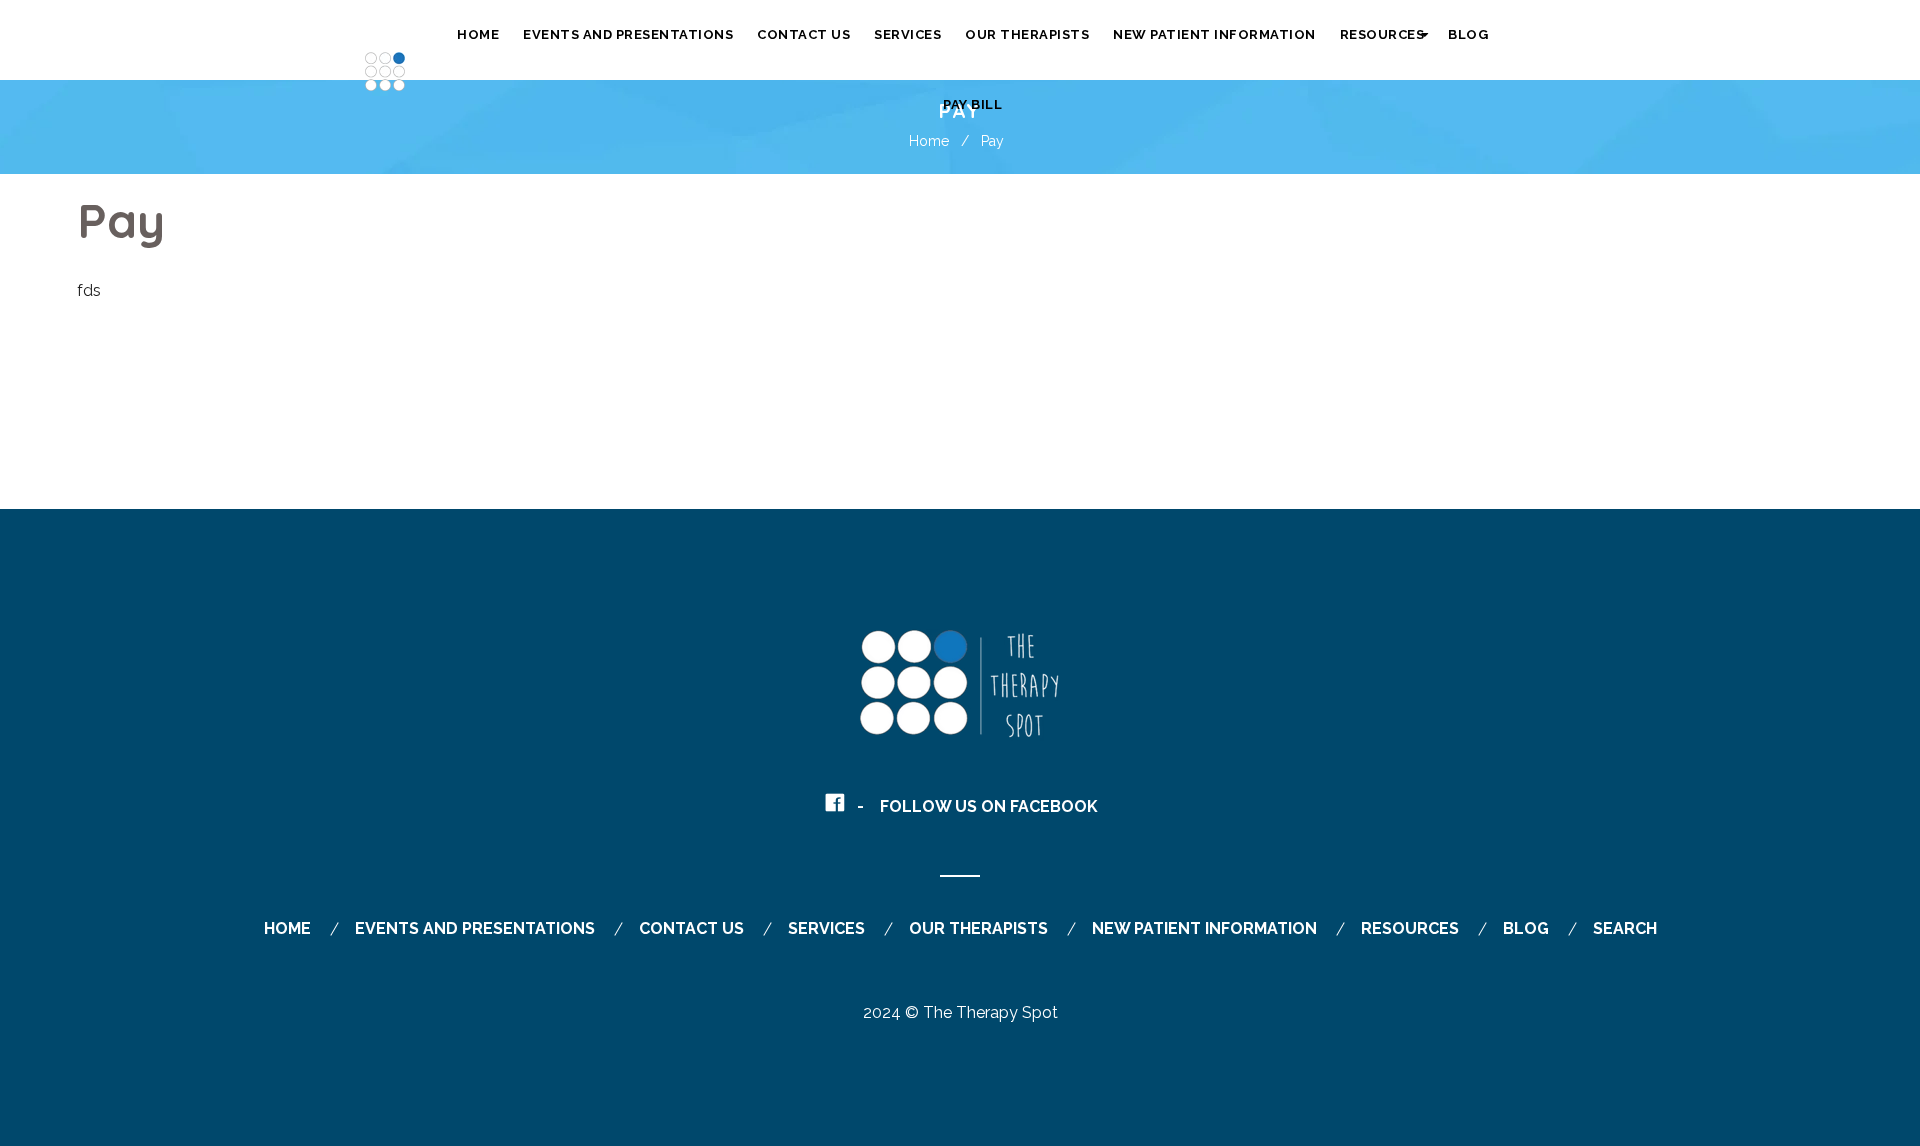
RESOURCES (1410, 928)
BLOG (1526, 928)
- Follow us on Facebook (977, 806)
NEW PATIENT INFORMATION (1204, 928)
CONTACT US (691, 928)
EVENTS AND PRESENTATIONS (475, 928)
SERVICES (826, 928)
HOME (287, 928)
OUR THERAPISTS (978, 928)
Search (1625, 928)
